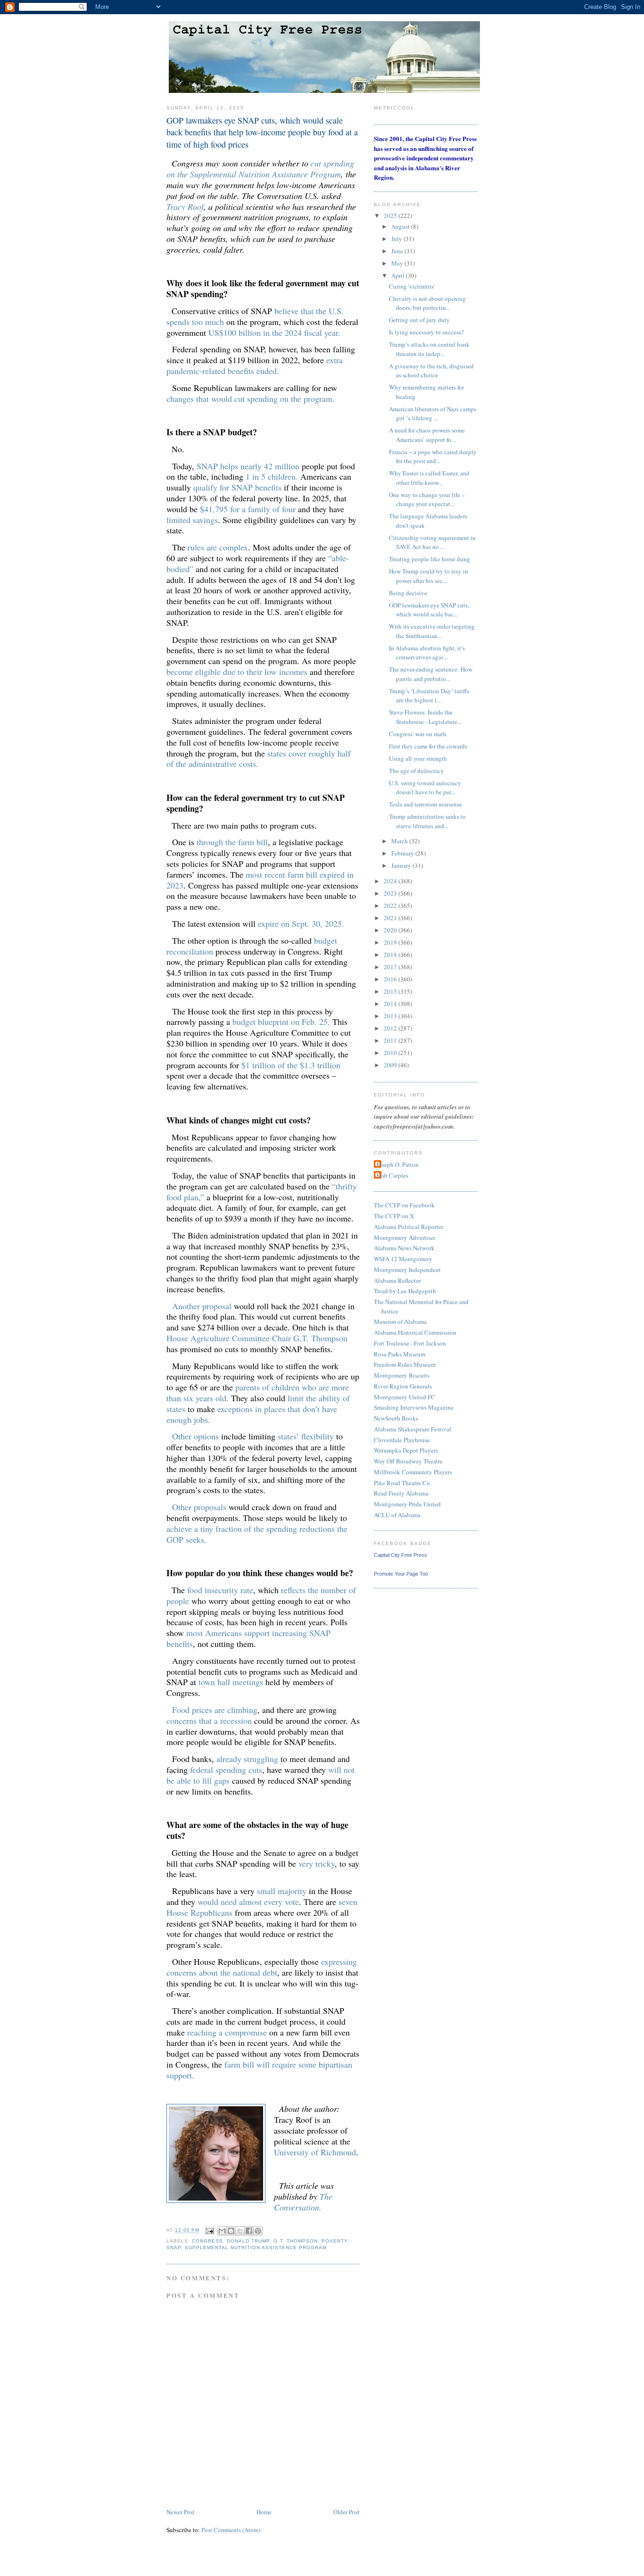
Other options (195, 1436)
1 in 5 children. (272, 476)
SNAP (174, 2248)
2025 (391, 216)
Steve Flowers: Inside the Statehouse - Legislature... (425, 717)
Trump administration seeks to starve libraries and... (427, 821)
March (400, 841)
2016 (391, 979)
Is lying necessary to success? (426, 332)
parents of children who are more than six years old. (258, 1392)
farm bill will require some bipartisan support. (259, 2070)
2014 (391, 1004)
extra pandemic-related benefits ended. (255, 365)
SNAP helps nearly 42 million (248, 466)
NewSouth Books (396, 1418)
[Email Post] (210, 2231)
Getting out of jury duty (419, 320)
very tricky (317, 1863)
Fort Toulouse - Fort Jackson (410, 1343)
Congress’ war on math (418, 734)
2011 (391, 1040)
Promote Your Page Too (401, 1574)
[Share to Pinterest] (258, 2231)
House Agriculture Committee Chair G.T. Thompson (257, 1338)
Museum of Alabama (400, 1321)
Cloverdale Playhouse (402, 1440)
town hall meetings (231, 1682)
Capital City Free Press (400, 1555)
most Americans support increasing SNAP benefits (248, 1638)
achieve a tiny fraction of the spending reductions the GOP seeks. (257, 1534)
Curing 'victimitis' (412, 286)
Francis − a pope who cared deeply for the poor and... (433, 457)
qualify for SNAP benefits (237, 487)
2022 (391, 906)
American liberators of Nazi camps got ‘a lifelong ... (433, 414)
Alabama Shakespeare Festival (413, 1429)
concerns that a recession (209, 1720)
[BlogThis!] (231, 2231)
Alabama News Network (404, 1248)
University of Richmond (315, 2152)
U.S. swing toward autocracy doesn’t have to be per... (425, 788)
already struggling (247, 1759)
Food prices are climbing (215, 1710)
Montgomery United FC (405, 1397)
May (398, 263)
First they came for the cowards (428, 746)
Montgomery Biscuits (402, 1375)
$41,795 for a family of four (248, 509)
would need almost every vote (248, 1902)
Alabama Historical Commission (415, 1332)
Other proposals (199, 1507)
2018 (391, 955)
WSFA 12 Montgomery (403, 1259)
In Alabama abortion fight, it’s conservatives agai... (427, 653)
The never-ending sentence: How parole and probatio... (431, 674)
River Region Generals (403, 1386)
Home (264, 2512)
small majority (282, 1891)
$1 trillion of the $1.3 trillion (291, 1065)
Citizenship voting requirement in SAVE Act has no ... (432, 542)
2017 (391, 967)
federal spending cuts (226, 1770)
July (397, 239)
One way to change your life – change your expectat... (427, 499)
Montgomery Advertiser (405, 1238)
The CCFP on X (394, 1216)
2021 (391, 918)
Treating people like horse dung (429, 559)
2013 (391, 1016)
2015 (391, 991)
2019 (391, 942)
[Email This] (222, 2231)
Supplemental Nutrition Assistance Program (256, 2248)
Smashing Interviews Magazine (414, 1407)
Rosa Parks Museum (400, 1354)
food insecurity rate (220, 1590)
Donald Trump (248, 2241)
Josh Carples (392, 1175)
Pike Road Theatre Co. (403, 1483)
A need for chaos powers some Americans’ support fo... (427, 435)
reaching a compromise (227, 2032)
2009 (391, 1065)
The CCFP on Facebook (404, 1205)
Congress (207, 2241)
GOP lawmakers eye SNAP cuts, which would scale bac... (429, 610)
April (399, 275)
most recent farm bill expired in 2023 (260, 880)
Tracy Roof (185, 207)
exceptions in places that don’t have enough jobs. (252, 1414)
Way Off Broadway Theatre (408, 1461)
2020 (391, 930)
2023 (391, 893)
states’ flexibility (306, 1436)
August (401, 226)
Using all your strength (418, 758)
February (403, 853)
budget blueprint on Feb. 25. (281, 1022)
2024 (391, 881)
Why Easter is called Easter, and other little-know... (429, 478)
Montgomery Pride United (407, 1504)
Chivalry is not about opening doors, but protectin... (427, 303)
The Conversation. (303, 2202)
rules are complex (218, 547)
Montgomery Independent (407, 1270)
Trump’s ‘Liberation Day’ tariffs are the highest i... (429, 696)
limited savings (192, 520)
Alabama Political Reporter (409, 1227)
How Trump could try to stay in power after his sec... (429, 576)
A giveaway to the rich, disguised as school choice (431, 371)
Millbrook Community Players (413, 1472)
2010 (391, 1053)
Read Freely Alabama (401, 1493)
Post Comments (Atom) (231, 2530)
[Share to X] (240, 2231)
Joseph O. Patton (397, 1164)
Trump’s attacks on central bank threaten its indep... (429, 349)
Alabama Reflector (397, 1280)
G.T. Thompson (295, 2241)
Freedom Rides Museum (405, 1364)
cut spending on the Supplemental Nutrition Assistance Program (260, 169)
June (398, 251)
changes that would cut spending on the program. (251, 399)
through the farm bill (232, 842)
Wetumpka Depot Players (406, 1450)
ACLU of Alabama (397, 1515)
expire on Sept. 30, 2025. (301, 923)
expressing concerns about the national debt (262, 1967)
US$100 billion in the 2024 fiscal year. (274, 332)
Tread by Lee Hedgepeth (405, 1291)
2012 (391, 1028)
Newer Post (181, 2512)
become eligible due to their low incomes (237, 672)
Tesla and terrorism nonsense (425, 804)
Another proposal (202, 1306)
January (402, 865)
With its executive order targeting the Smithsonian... (432, 631)
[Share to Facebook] (249, 2231)
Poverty (334, 2241)
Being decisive (408, 593)
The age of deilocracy (417, 771)
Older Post (347, 2512)
